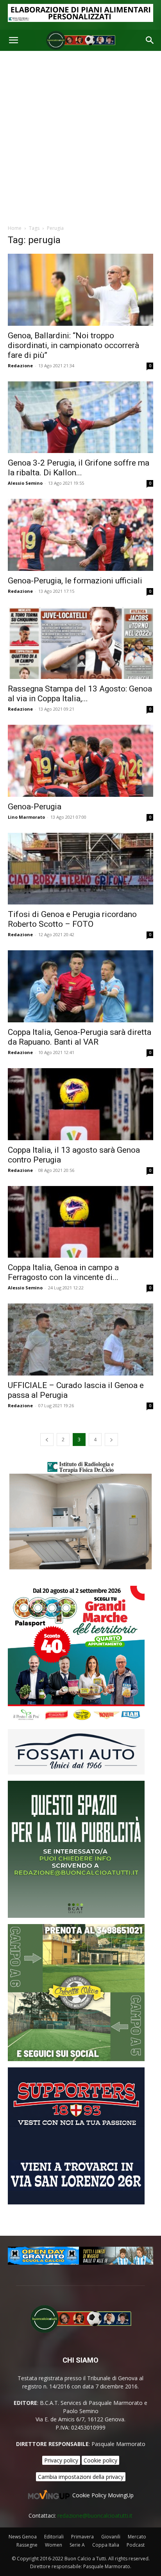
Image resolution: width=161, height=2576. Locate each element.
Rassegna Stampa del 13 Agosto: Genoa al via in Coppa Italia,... (80, 694)
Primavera (82, 2537)
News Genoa (23, 2537)
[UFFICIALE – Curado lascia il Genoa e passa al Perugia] (80, 1339)
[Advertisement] (80, 135)
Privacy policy (61, 2460)
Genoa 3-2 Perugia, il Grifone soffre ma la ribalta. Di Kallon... (79, 468)
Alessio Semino (25, 483)
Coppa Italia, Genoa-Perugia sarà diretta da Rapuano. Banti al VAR (80, 1037)
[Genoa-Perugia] (80, 761)
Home (15, 228)
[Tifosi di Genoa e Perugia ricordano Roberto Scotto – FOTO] (80, 869)
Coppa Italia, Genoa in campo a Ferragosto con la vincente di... (63, 1272)
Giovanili (111, 2537)
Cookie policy (100, 2460)
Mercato (137, 2537)
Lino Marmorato (26, 817)
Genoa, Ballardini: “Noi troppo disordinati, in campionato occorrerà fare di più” (73, 345)
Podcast (136, 2545)
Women (54, 2545)
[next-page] (111, 1440)
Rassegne (27, 2545)
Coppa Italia (106, 2545)
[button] (13, 40)
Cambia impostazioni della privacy (81, 2477)
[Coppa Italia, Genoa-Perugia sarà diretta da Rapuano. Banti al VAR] (80, 986)
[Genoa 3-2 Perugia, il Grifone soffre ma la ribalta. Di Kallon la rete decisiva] (80, 417)
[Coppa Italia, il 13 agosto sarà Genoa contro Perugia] (80, 1104)
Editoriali (54, 2537)
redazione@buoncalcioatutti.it (95, 2516)
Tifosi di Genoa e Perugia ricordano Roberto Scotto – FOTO (72, 919)
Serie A (77, 2545)
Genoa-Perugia (35, 807)
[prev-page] (47, 1440)
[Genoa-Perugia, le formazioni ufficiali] (80, 535)
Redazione (20, 366)
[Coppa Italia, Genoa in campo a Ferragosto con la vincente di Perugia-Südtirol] (80, 1222)
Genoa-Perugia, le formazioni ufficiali (75, 581)
